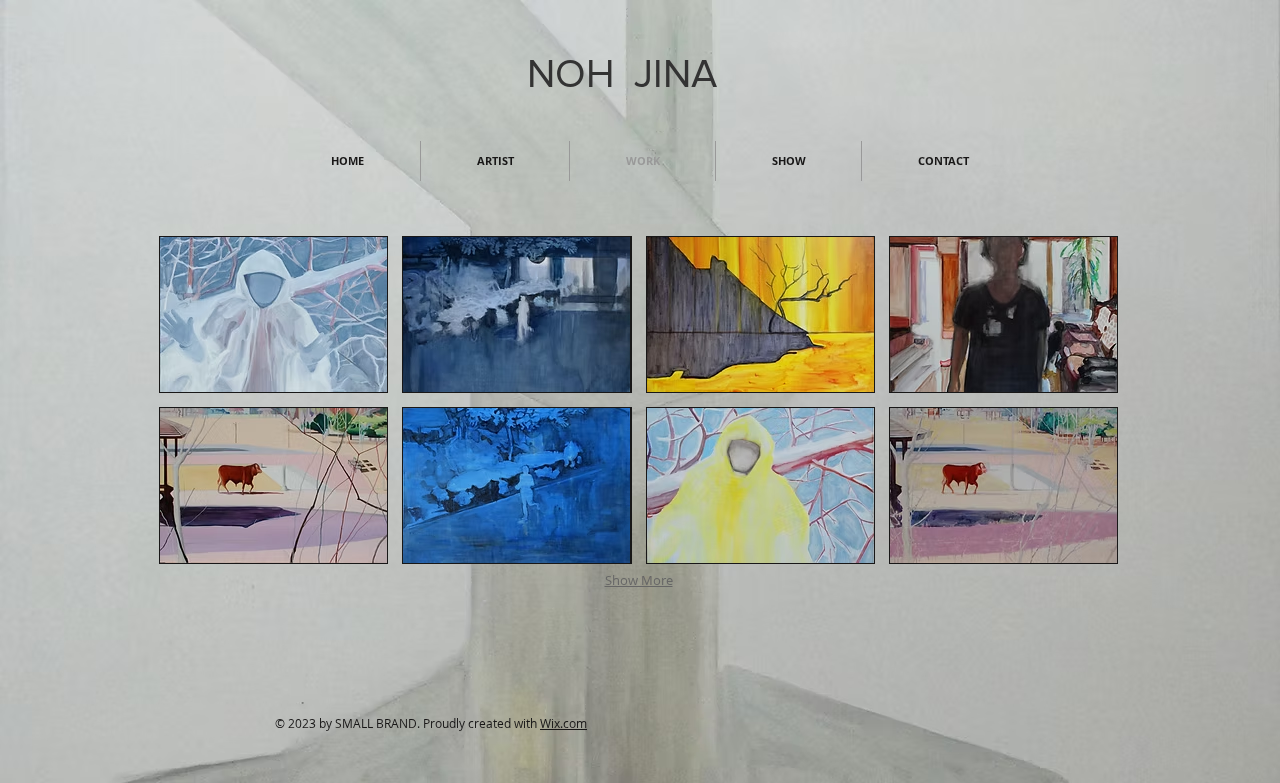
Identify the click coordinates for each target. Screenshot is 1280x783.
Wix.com (563, 723)
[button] (273, 314)
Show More (639, 580)
